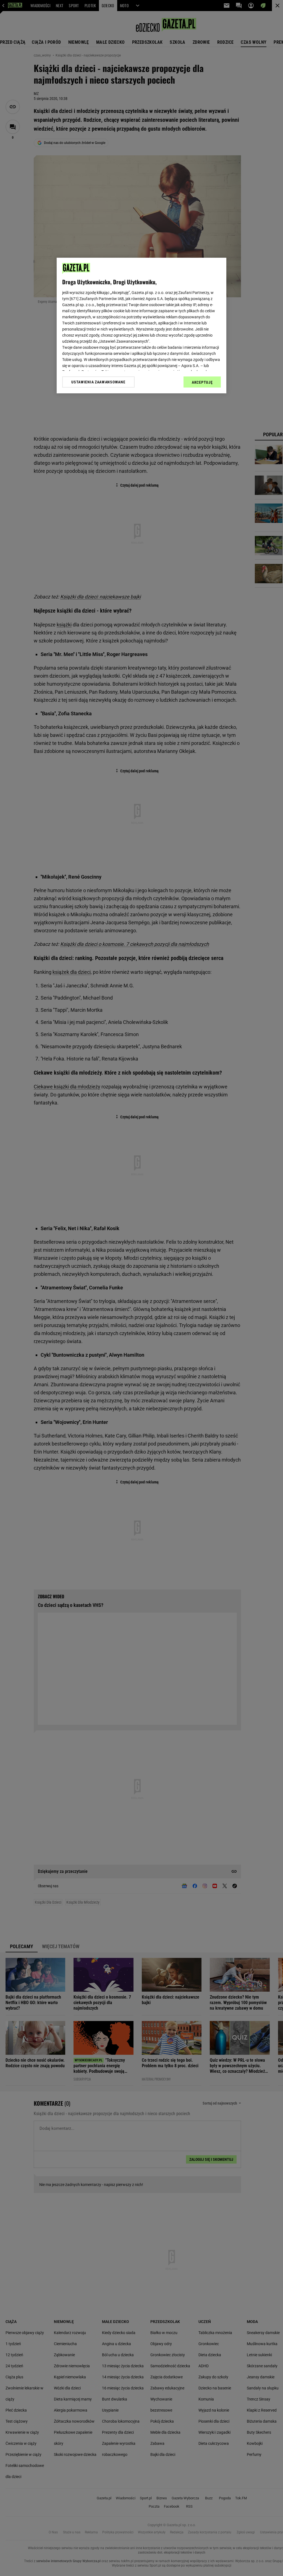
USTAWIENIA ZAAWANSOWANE (98, 382)
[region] (141, 326)
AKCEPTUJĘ (202, 382)
